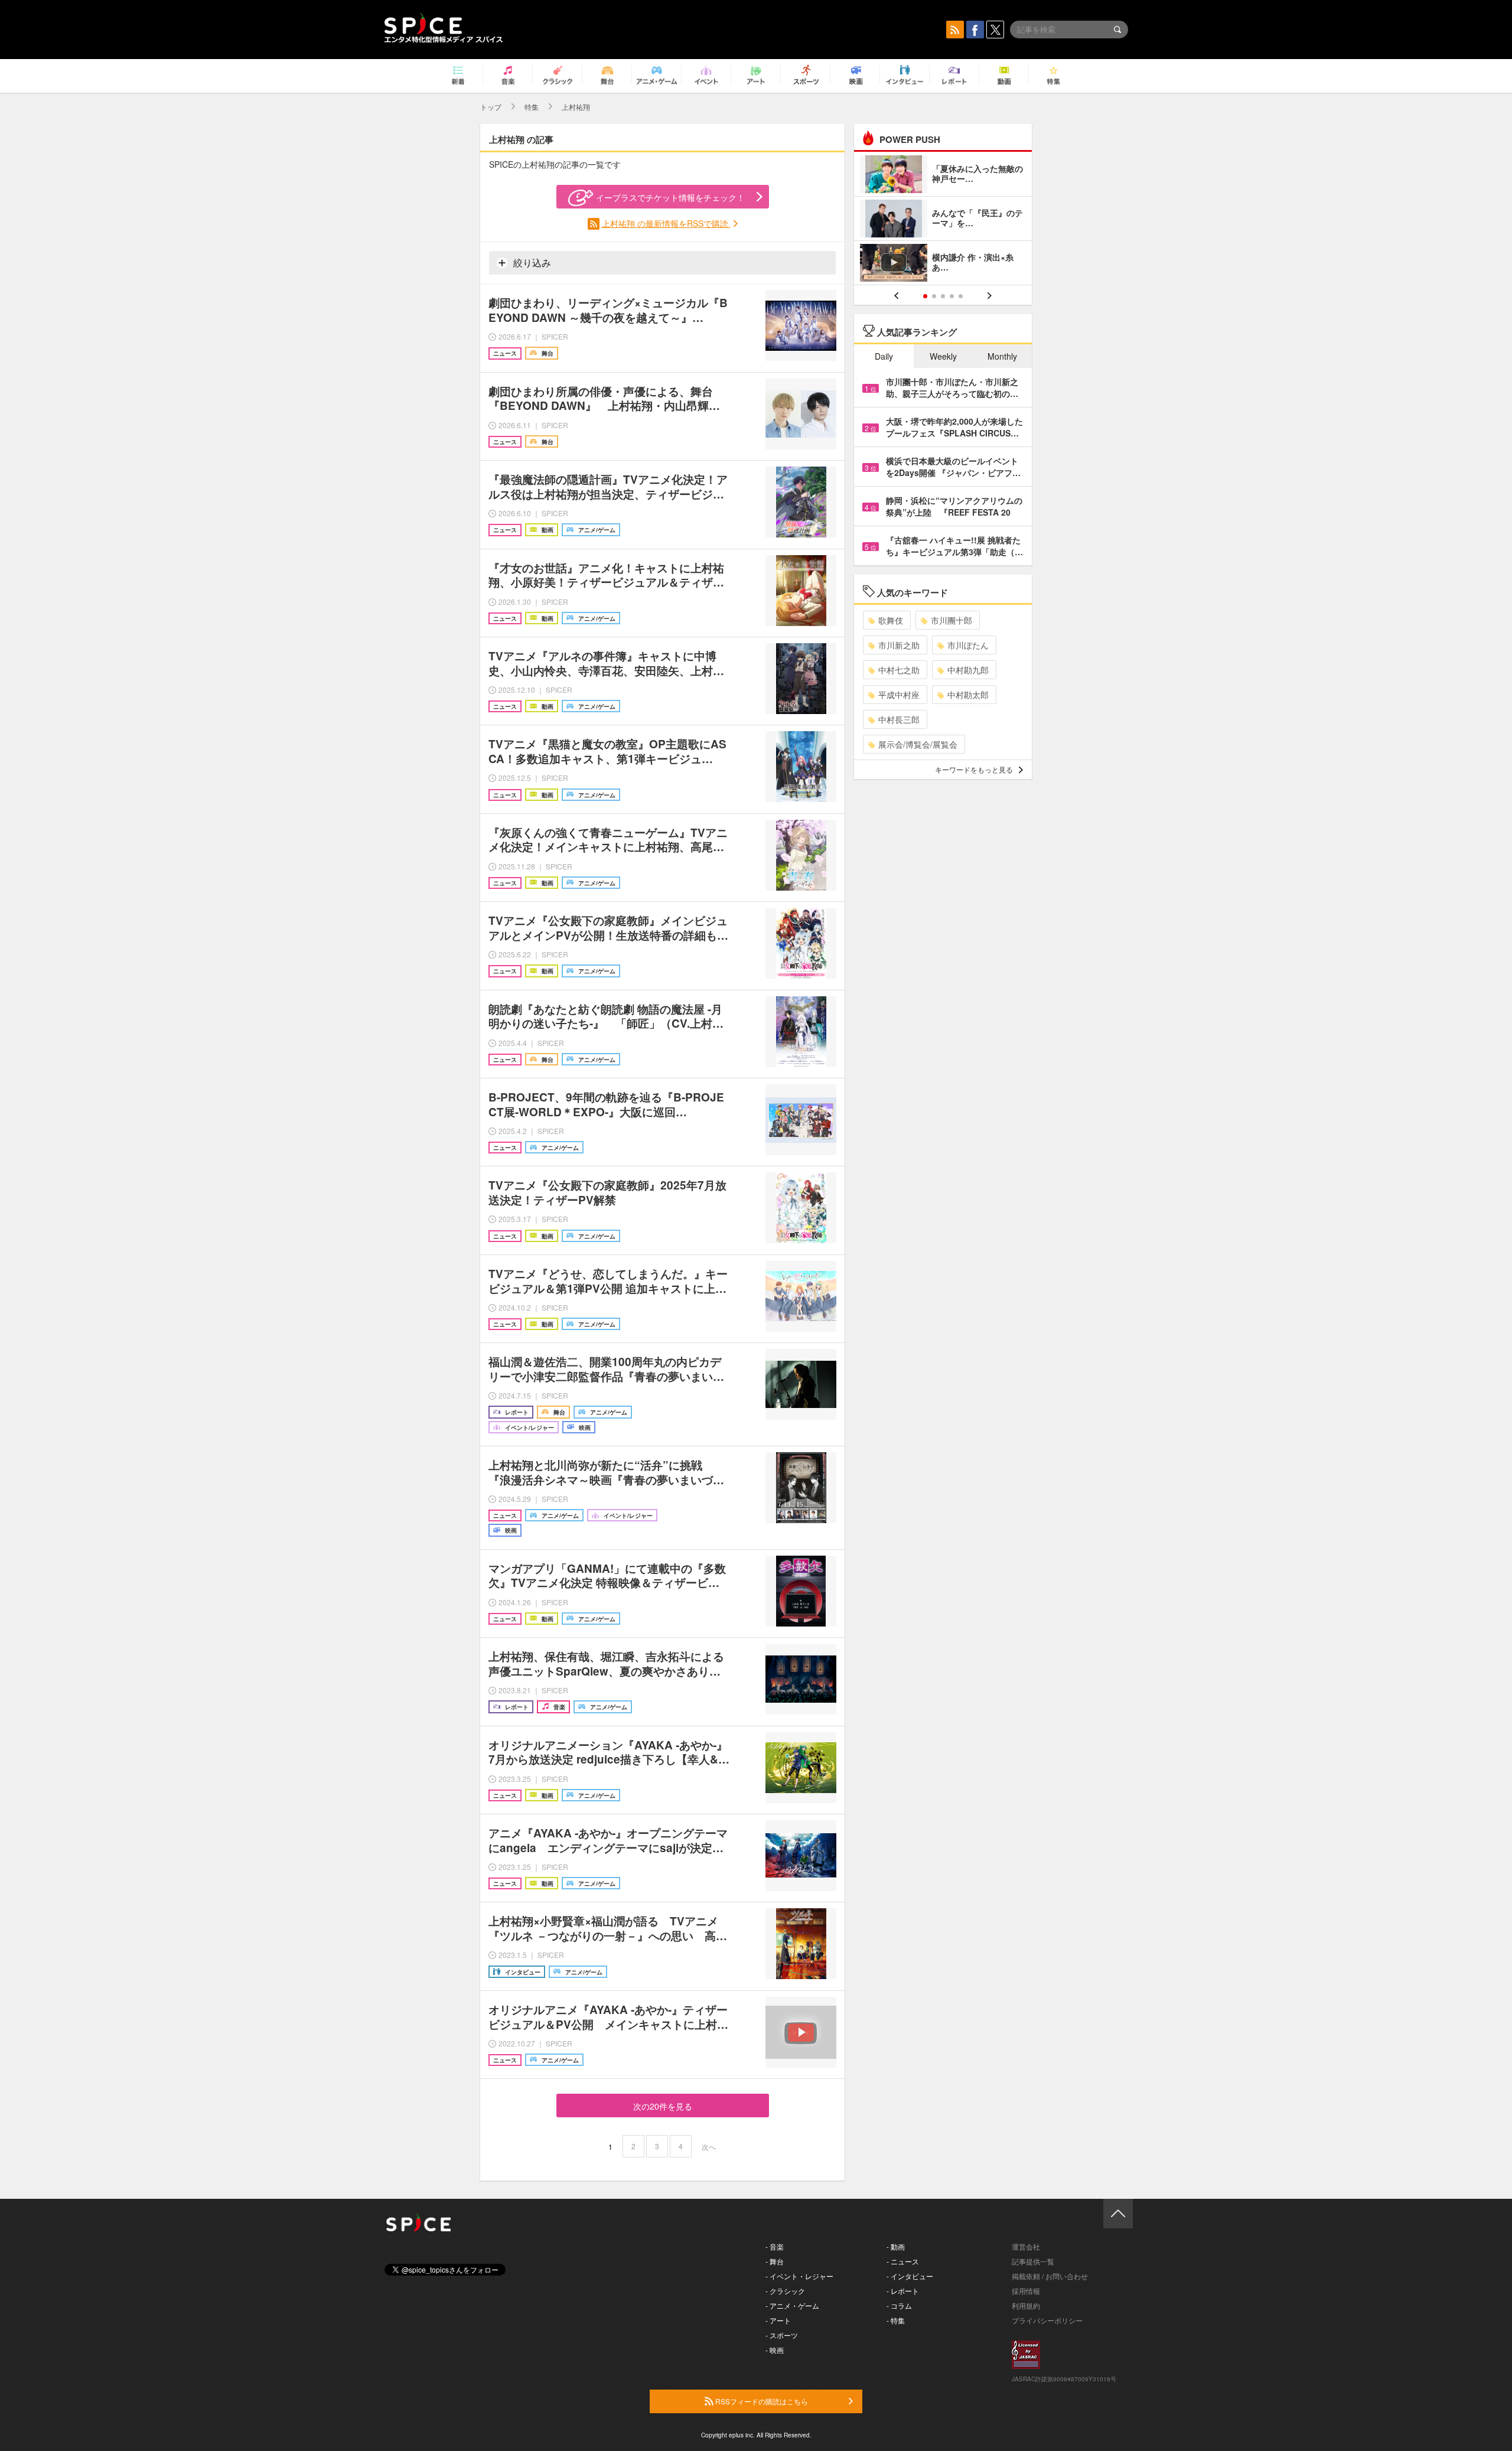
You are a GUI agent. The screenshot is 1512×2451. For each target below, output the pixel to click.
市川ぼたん (968, 645)
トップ (491, 107)
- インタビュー (910, 2276)
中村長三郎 (899, 719)
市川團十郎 (951, 620)
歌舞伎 (891, 620)
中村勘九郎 (968, 670)
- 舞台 (775, 2261)
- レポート (903, 2291)
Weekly (943, 356)
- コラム (899, 2305)
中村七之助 (899, 670)
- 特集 (896, 2320)
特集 (532, 107)
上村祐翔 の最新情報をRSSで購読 (666, 223)
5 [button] (961, 296)
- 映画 (775, 2350)
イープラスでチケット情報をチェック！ (670, 197)
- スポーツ (782, 2335)
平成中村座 (899, 695)
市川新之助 (899, 645)
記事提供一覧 (1033, 2261)
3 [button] (943, 296)
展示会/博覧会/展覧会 (918, 744)
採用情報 (1026, 2291)
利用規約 (1026, 2305)
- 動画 (896, 2246)
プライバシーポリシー (1047, 2320)
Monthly (1002, 356)
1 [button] (925, 296)
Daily (884, 356)
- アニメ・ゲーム (792, 2305)
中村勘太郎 (968, 695)
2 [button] (934, 296)
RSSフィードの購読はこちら (761, 2401)
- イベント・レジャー (799, 2276)
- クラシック (785, 2291)
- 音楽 (775, 2246)
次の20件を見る (663, 2106)
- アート (778, 2320)
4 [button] (952, 296)
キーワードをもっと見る (974, 769)
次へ (709, 2147)
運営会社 (1026, 2246)
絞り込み (531, 263)
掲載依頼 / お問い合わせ (1050, 2276)
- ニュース (903, 2261)
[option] (943, 220)
